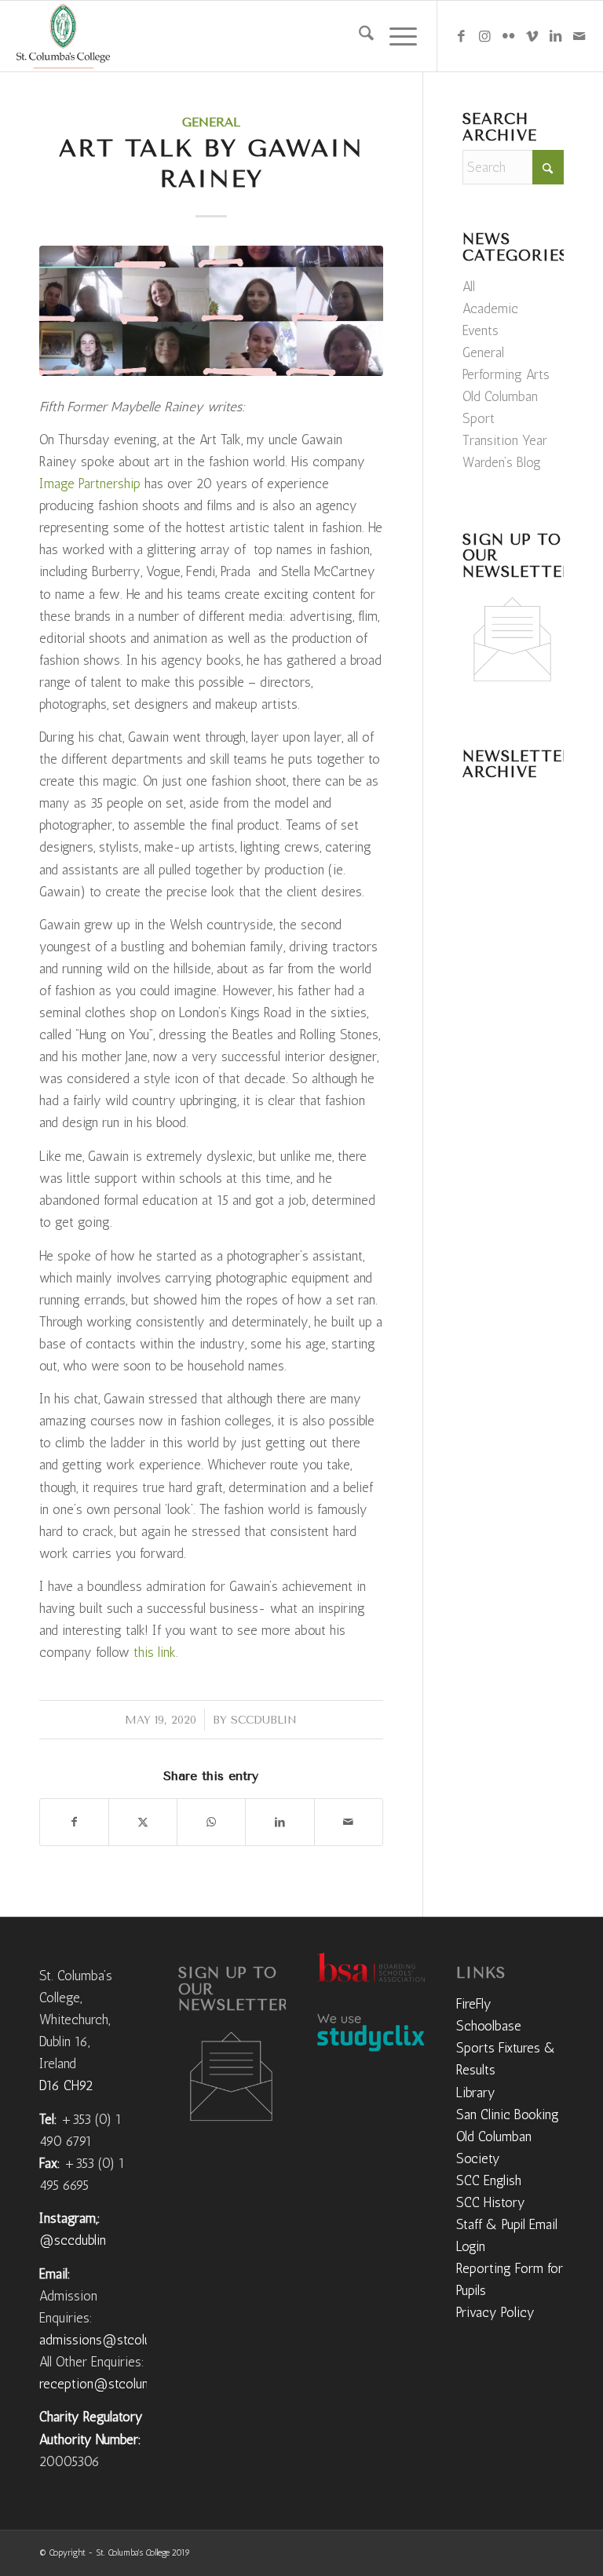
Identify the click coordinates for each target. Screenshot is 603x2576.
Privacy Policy (495, 2312)
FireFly (474, 2004)
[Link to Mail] (579, 36)
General (211, 122)
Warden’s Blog (502, 462)
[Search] (358, 36)
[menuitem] (358, 36)
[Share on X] (143, 1822)
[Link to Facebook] (462, 36)
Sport (479, 418)
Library (476, 2093)
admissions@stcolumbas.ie (116, 2340)
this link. (156, 1652)
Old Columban (500, 396)
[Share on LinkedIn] (280, 1822)
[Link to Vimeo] (532, 36)
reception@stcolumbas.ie (112, 2384)
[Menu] (395, 36)
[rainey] (211, 311)
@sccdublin (73, 2240)
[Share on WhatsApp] (211, 1822)
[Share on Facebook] (74, 1822)
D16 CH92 (66, 2085)
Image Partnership (90, 483)
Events (481, 330)
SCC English (489, 2180)
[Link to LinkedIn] (556, 36)
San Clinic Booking (508, 2114)
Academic (490, 308)
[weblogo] (63, 36)
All (469, 286)
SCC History (491, 2202)
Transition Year (505, 440)
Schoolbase (489, 2026)
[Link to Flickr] (509, 36)
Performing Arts (506, 374)
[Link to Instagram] (485, 36)
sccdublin (264, 1720)
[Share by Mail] (349, 1822)
